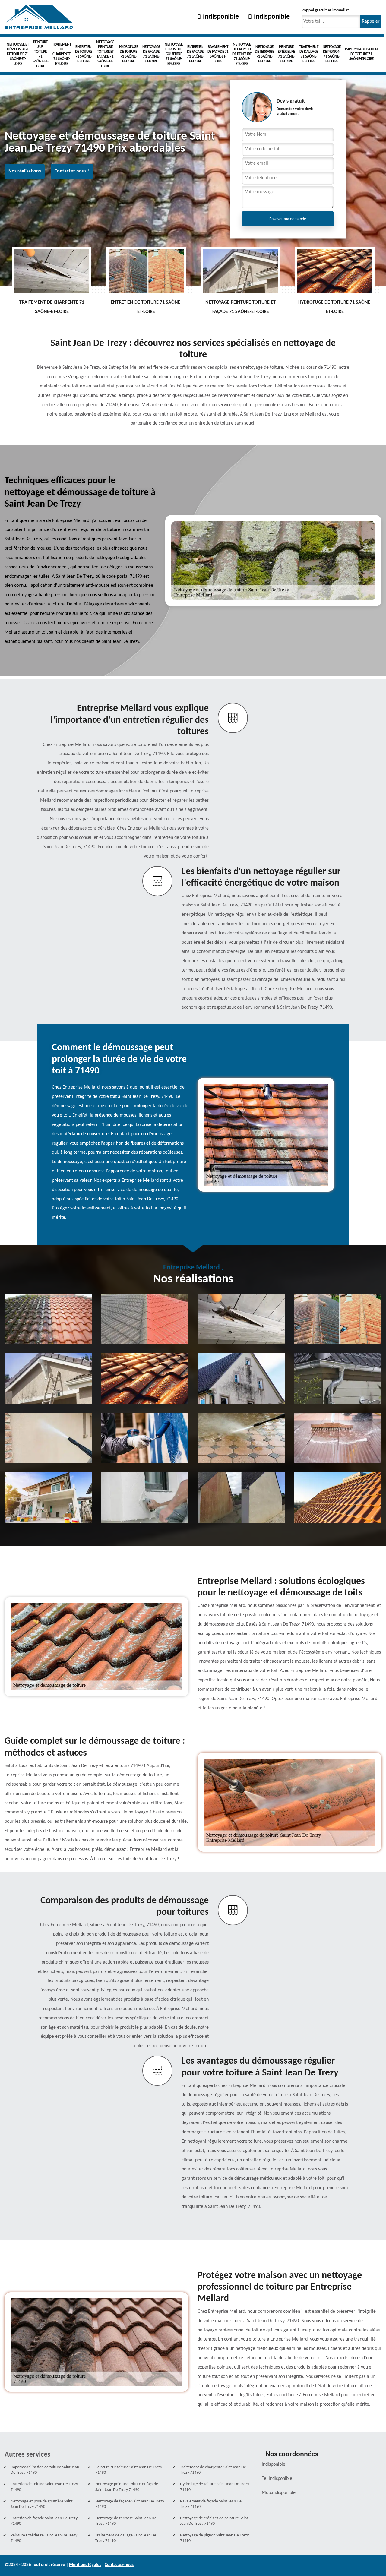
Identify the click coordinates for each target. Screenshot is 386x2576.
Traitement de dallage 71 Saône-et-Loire (309, 54)
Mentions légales (85, 2565)
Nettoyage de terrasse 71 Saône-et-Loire (264, 54)
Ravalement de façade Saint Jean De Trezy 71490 (211, 2504)
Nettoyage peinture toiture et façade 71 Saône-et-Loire (105, 54)
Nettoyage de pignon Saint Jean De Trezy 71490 (214, 2538)
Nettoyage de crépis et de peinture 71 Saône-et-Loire (242, 54)
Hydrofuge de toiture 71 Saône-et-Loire (129, 54)
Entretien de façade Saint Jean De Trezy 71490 (44, 2521)
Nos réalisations (25, 171)
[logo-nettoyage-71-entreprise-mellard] (39, 17)
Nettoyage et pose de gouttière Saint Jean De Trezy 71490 (42, 2504)
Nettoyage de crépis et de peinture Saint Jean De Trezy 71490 (214, 2521)
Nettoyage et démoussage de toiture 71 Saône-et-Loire (18, 54)
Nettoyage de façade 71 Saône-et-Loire (151, 54)
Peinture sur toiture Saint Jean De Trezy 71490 (129, 2470)
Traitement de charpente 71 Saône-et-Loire (62, 54)
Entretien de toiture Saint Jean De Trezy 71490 (44, 2487)
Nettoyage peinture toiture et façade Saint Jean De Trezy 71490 (127, 2487)
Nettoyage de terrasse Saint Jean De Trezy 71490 (126, 2521)
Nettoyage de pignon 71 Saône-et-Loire (332, 54)
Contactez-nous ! (72, 171)
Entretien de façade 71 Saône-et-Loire (195, 54)
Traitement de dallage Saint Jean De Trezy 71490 (126, 2538)
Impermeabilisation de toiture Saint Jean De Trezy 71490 (45, 2470)
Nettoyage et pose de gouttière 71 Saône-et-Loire (174, 54)
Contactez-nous (119, 2565)
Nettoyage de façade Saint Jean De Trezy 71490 (130, 2504)
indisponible (221, 17)
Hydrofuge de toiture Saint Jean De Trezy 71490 (215, 2487)
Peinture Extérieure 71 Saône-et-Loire (286, 54)
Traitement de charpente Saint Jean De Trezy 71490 (213, 2470)
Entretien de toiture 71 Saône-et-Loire (84, 54)
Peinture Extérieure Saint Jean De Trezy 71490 (44, 2538)
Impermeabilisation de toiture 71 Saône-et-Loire (361, 54)
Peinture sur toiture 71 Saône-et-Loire (41, 54)
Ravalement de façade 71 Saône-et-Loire (218, 54)
